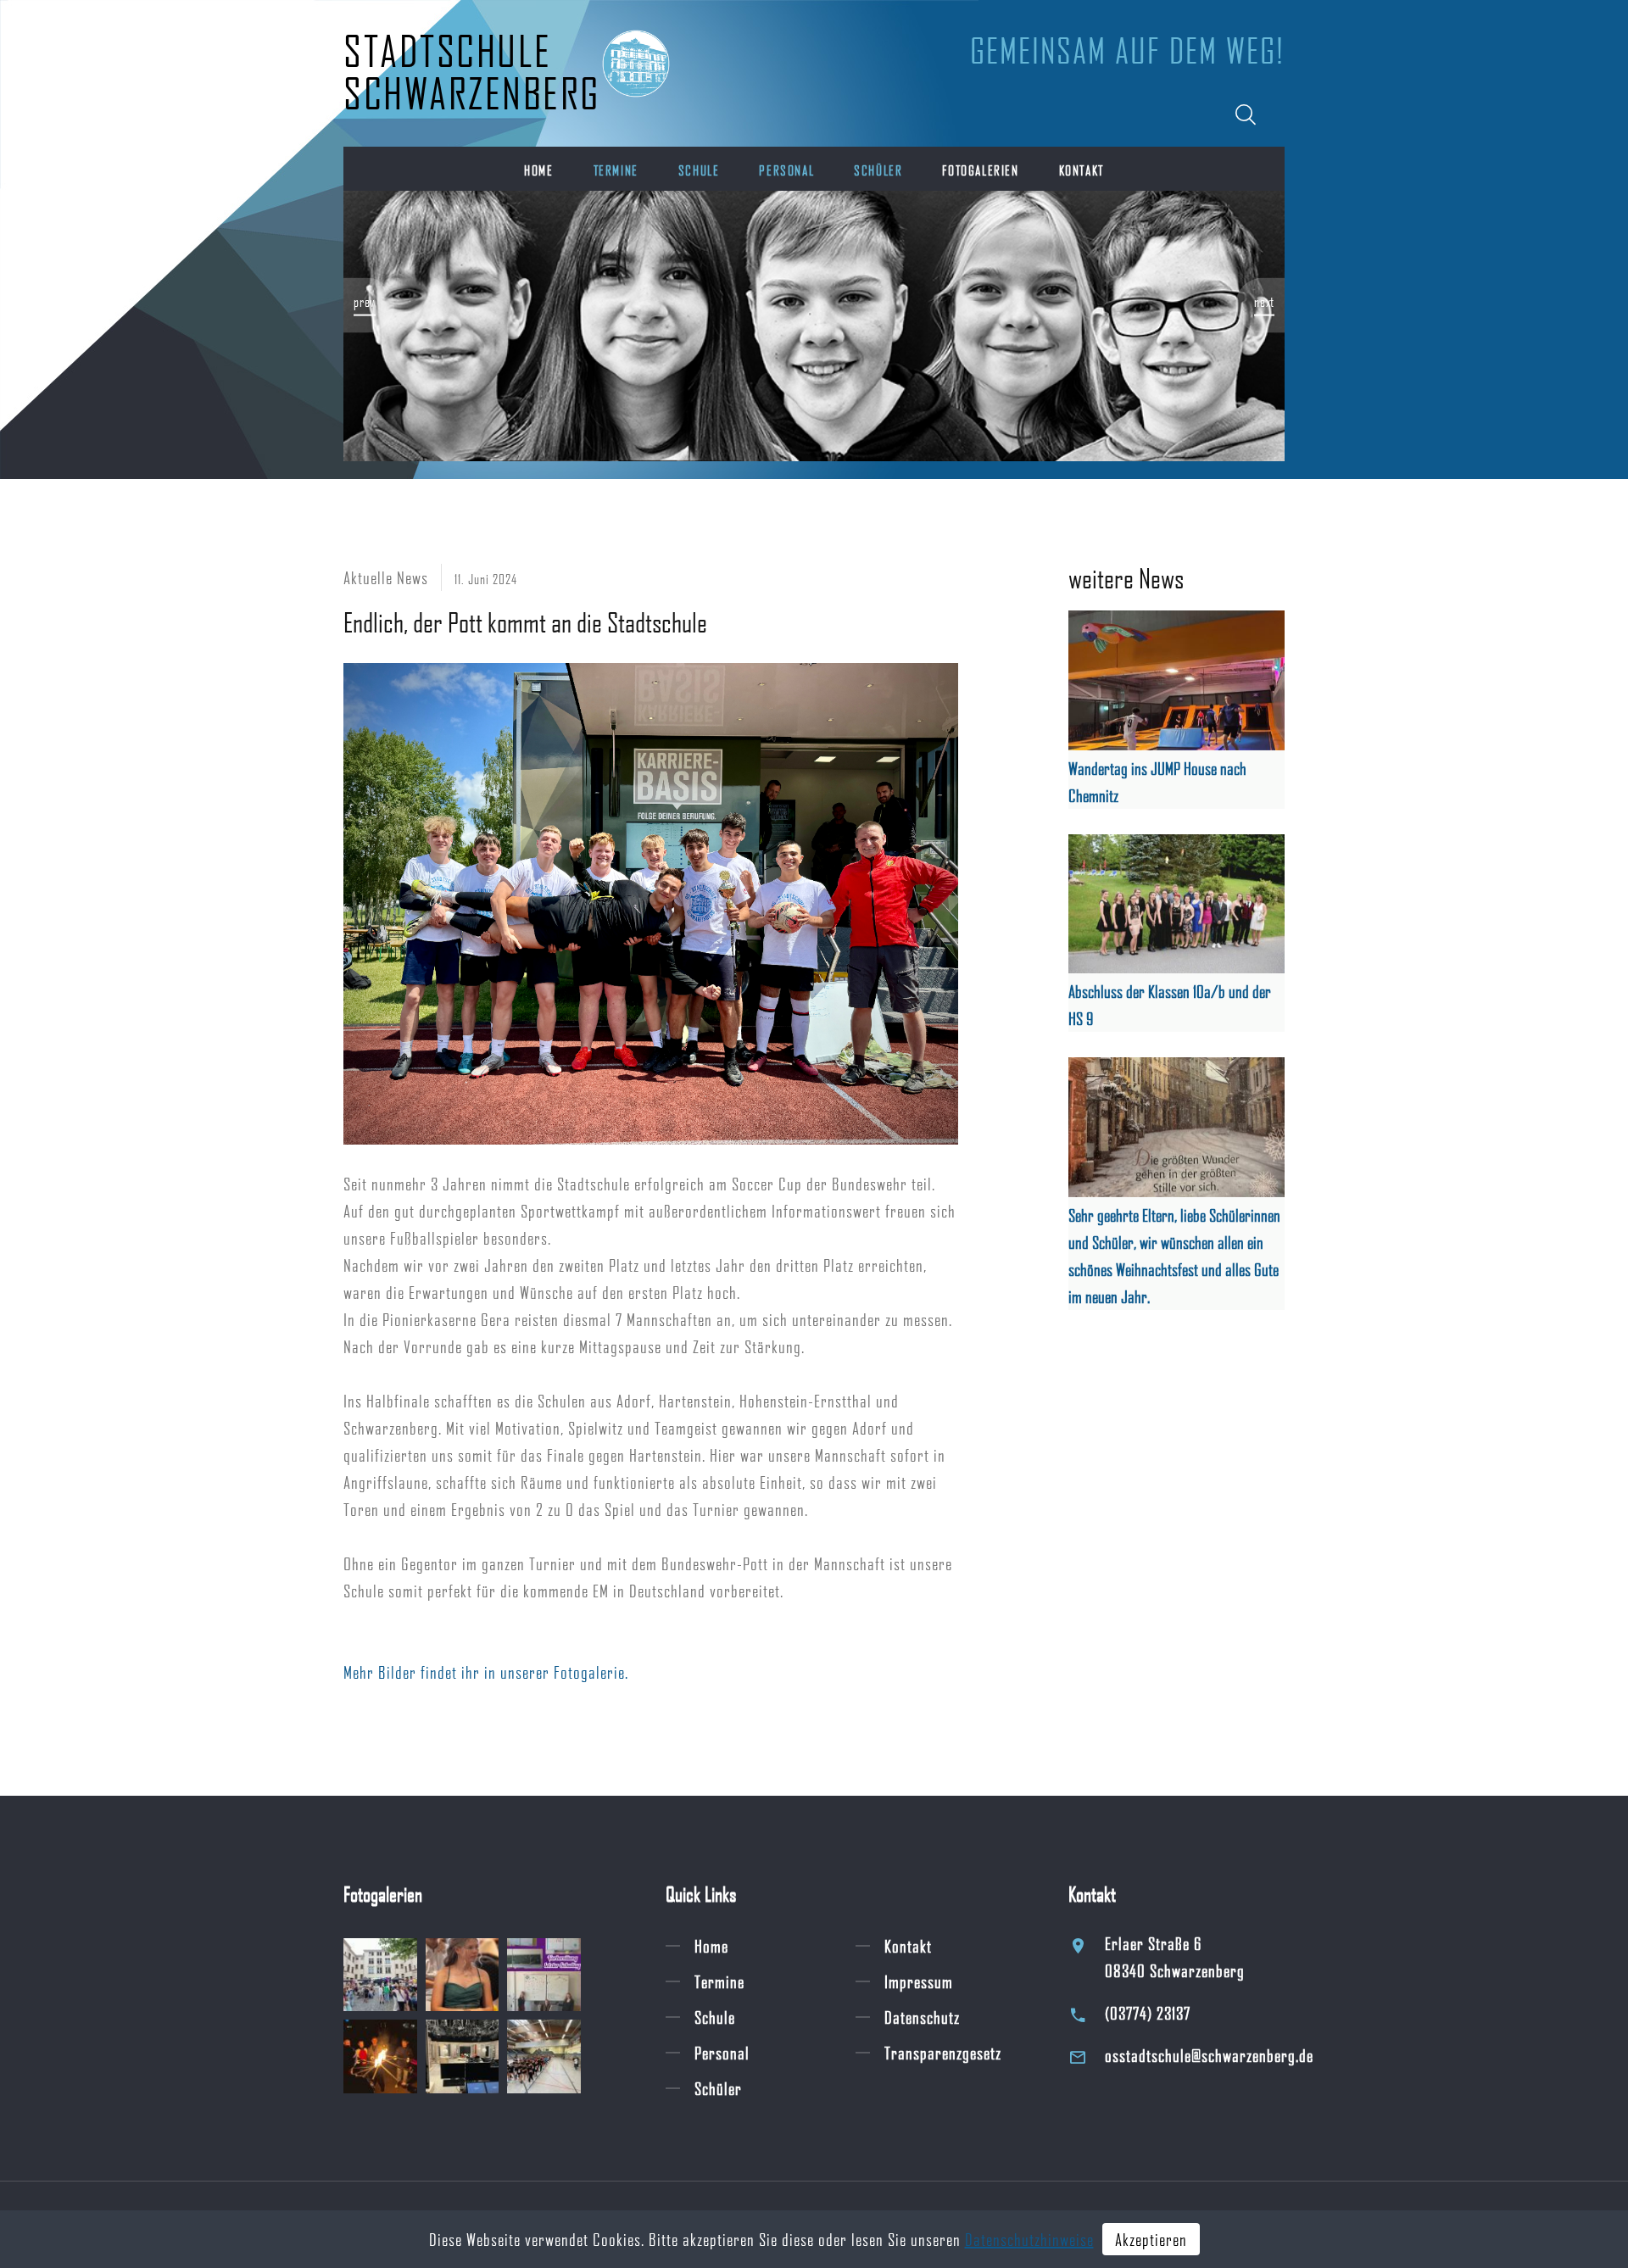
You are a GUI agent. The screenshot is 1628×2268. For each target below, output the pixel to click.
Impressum (919, 1981)
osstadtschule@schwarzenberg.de (1209, 2055)
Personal (786, 170)
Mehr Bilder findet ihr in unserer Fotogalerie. (486, 1672)
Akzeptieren (1151, 2239)
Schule (699, 170)
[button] (369, 305)
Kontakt (1082, 170)
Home (538, 170)
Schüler (878, 170)
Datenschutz (922, 2017)
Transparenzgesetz (943, 2053)
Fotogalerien (980, 170)
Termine (616, 170)
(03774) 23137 (1148, 2013)
